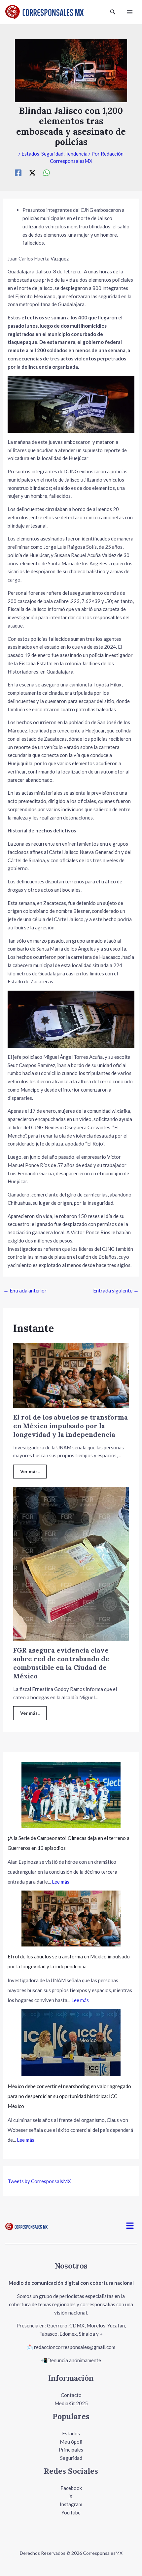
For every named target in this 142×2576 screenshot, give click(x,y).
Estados (30, 154)
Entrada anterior (25, 1290)
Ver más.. (30, 1471)
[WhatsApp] (47, 173)
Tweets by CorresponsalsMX (39, 2181)
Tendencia (76, 154)
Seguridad (52, 154)
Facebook (71, 2488)
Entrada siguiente (116, 1290)
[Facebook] (18, 173)
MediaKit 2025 (71, 2403)
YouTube (71, 2512)
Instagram (71, 2504)
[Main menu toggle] (130, 12)
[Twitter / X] (32, 173)
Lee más (61, 1882)
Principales (71, 2450)
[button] (113, 12)
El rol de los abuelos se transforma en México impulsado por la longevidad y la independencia (71, 1426)
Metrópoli (71, 2442)
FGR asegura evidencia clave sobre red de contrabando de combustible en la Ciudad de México (61, 1663)
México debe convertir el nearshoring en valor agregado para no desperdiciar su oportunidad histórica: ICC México (69, 2096)
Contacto (71, 2395)
